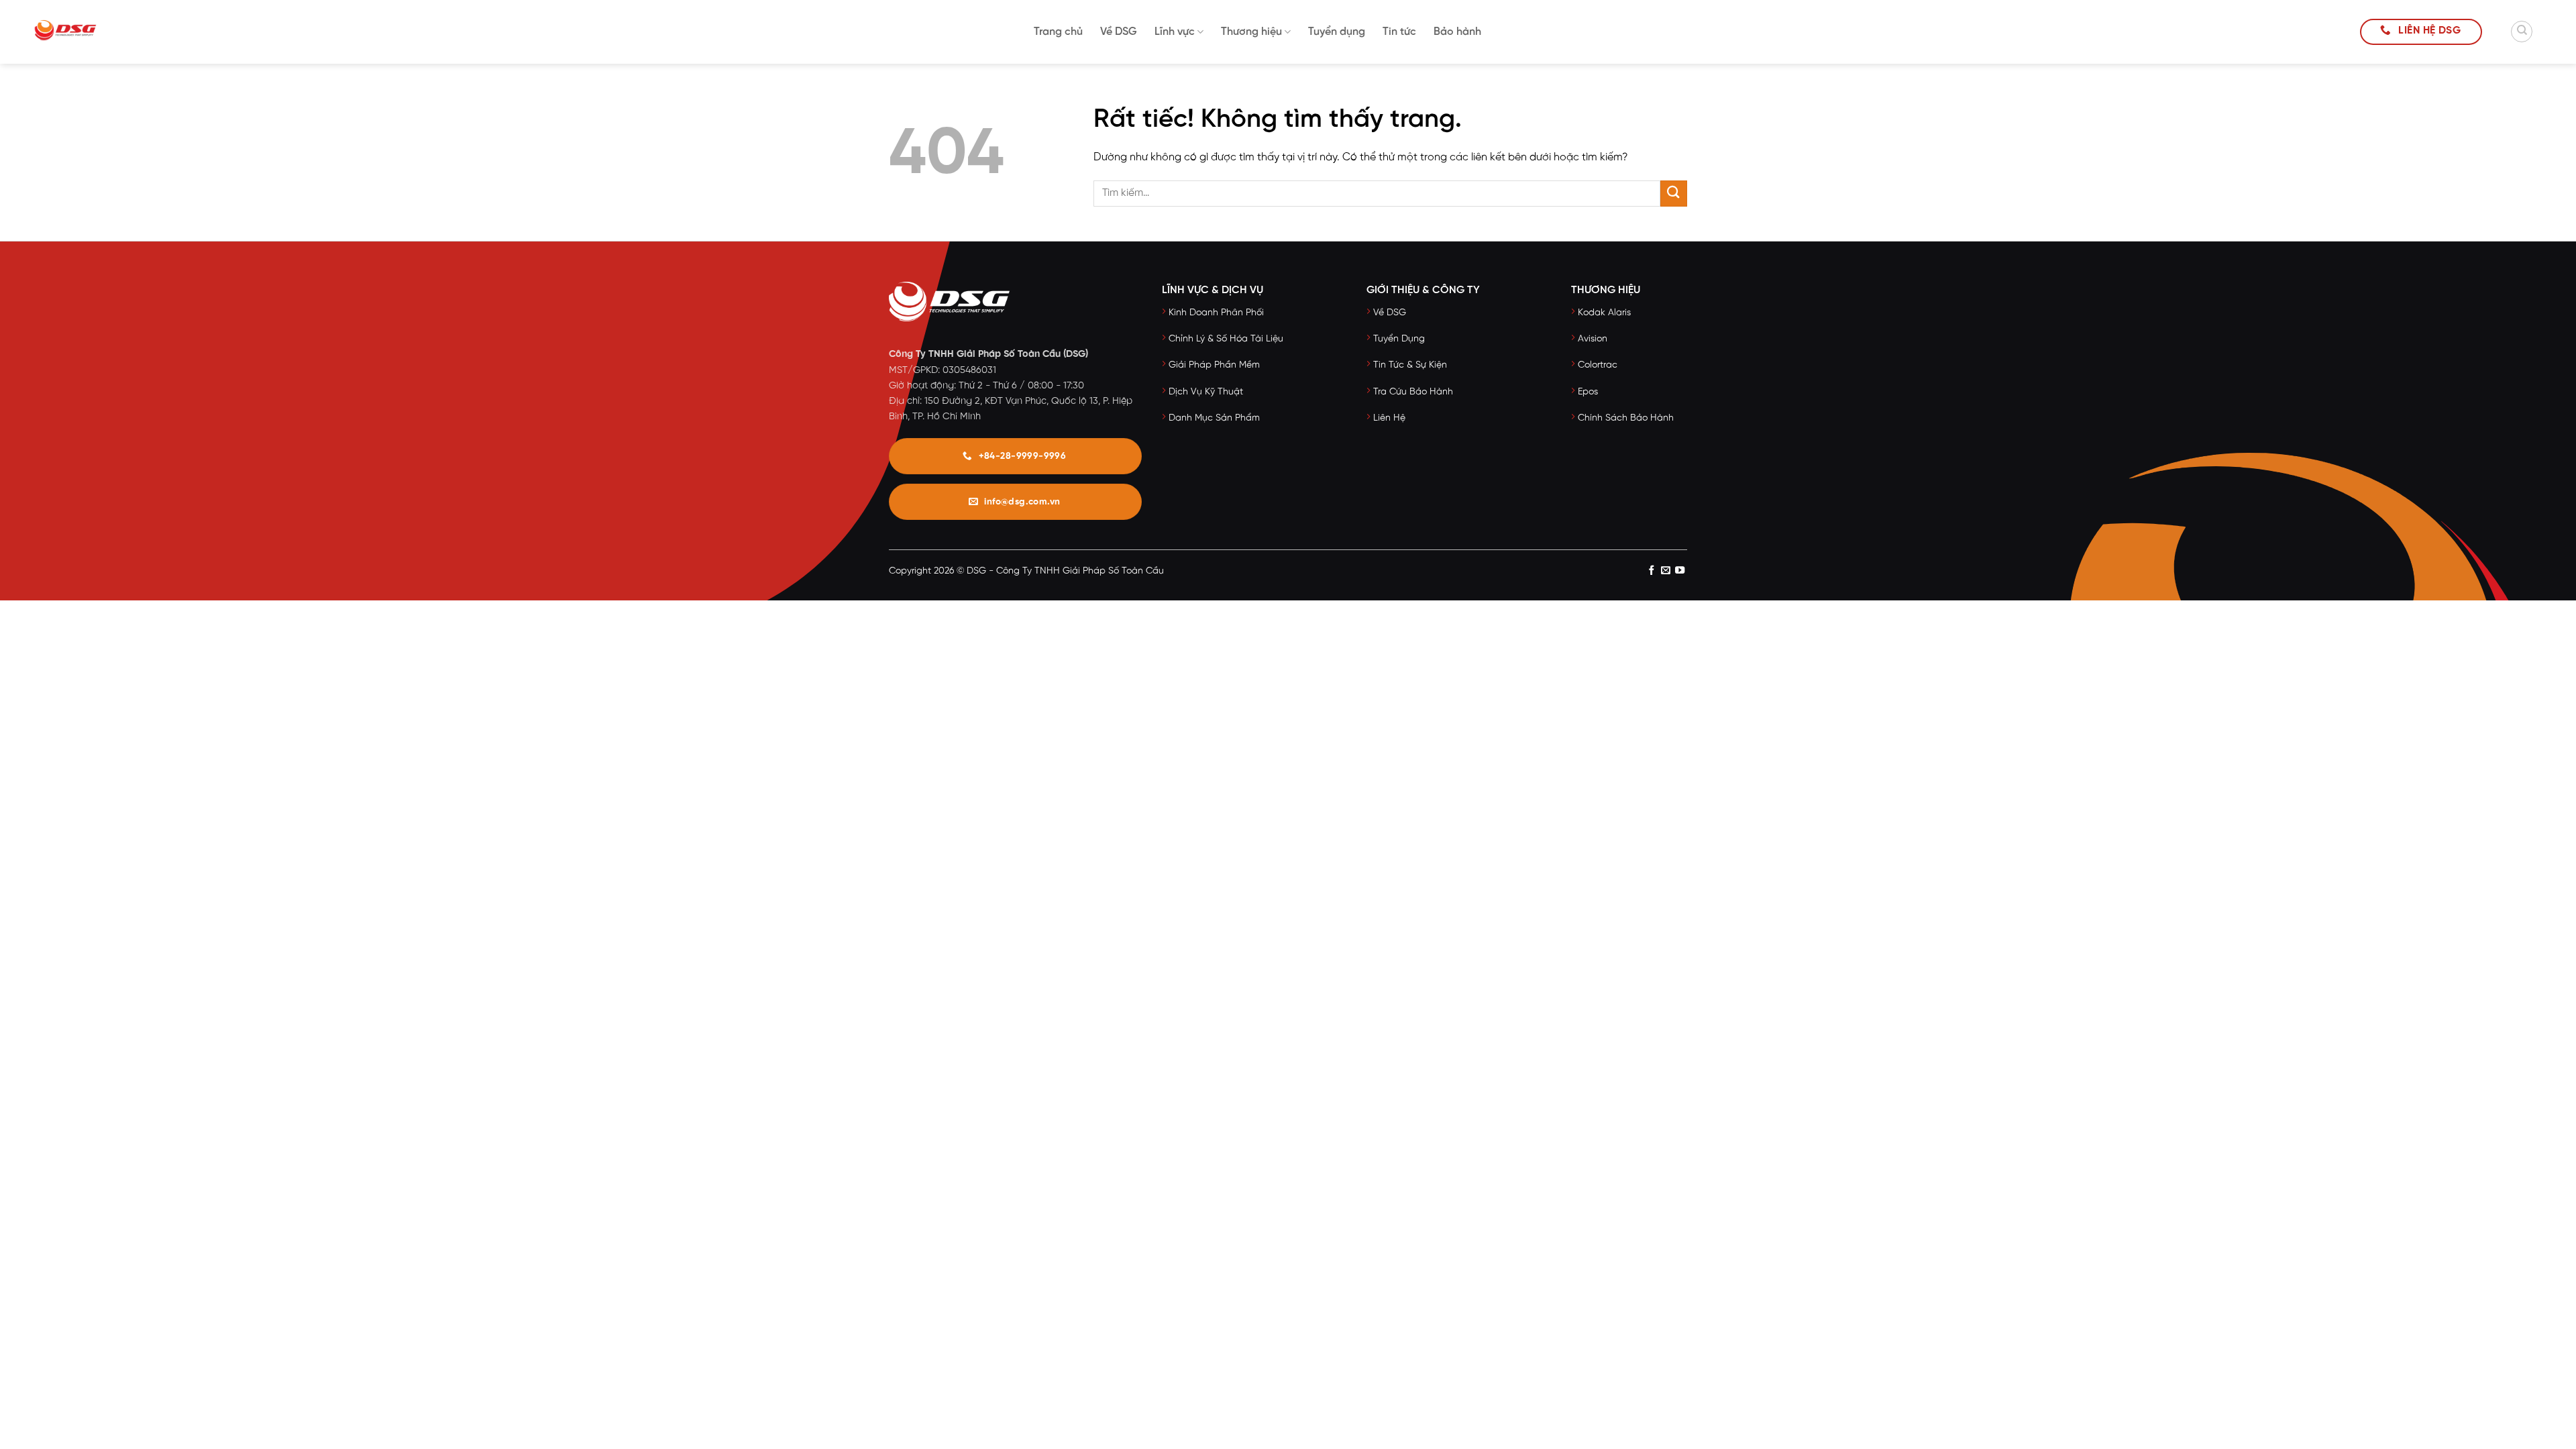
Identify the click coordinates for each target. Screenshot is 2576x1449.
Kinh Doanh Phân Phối (1216, 313)
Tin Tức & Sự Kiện (1410, 365)
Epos (1588, 392)
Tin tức (1399, 32)
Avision (1593, 339)
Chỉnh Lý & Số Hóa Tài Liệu (1226, 339)
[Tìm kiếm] (2522, 32)
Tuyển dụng (1337, 32)
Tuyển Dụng (1399, 339)
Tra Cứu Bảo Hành (1413, 392)
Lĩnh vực (1175, 32)
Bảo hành (1457, 32)
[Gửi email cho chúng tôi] (1666, 572)
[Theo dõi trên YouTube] (1680, 572)
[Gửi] (1674, 194)
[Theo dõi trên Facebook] (1651, 572)
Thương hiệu (1251, 32)
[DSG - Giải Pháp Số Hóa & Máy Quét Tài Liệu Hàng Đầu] (84, 32)
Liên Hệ (1389, 418)
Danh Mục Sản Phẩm (1214, 418)
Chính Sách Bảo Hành (1626, 418)
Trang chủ (1058, 32)
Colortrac (1598, 365)
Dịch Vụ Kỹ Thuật (1206, 392)
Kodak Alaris (1604, 313)
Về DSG (1119, 32)
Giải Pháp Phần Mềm (1214, 365)
